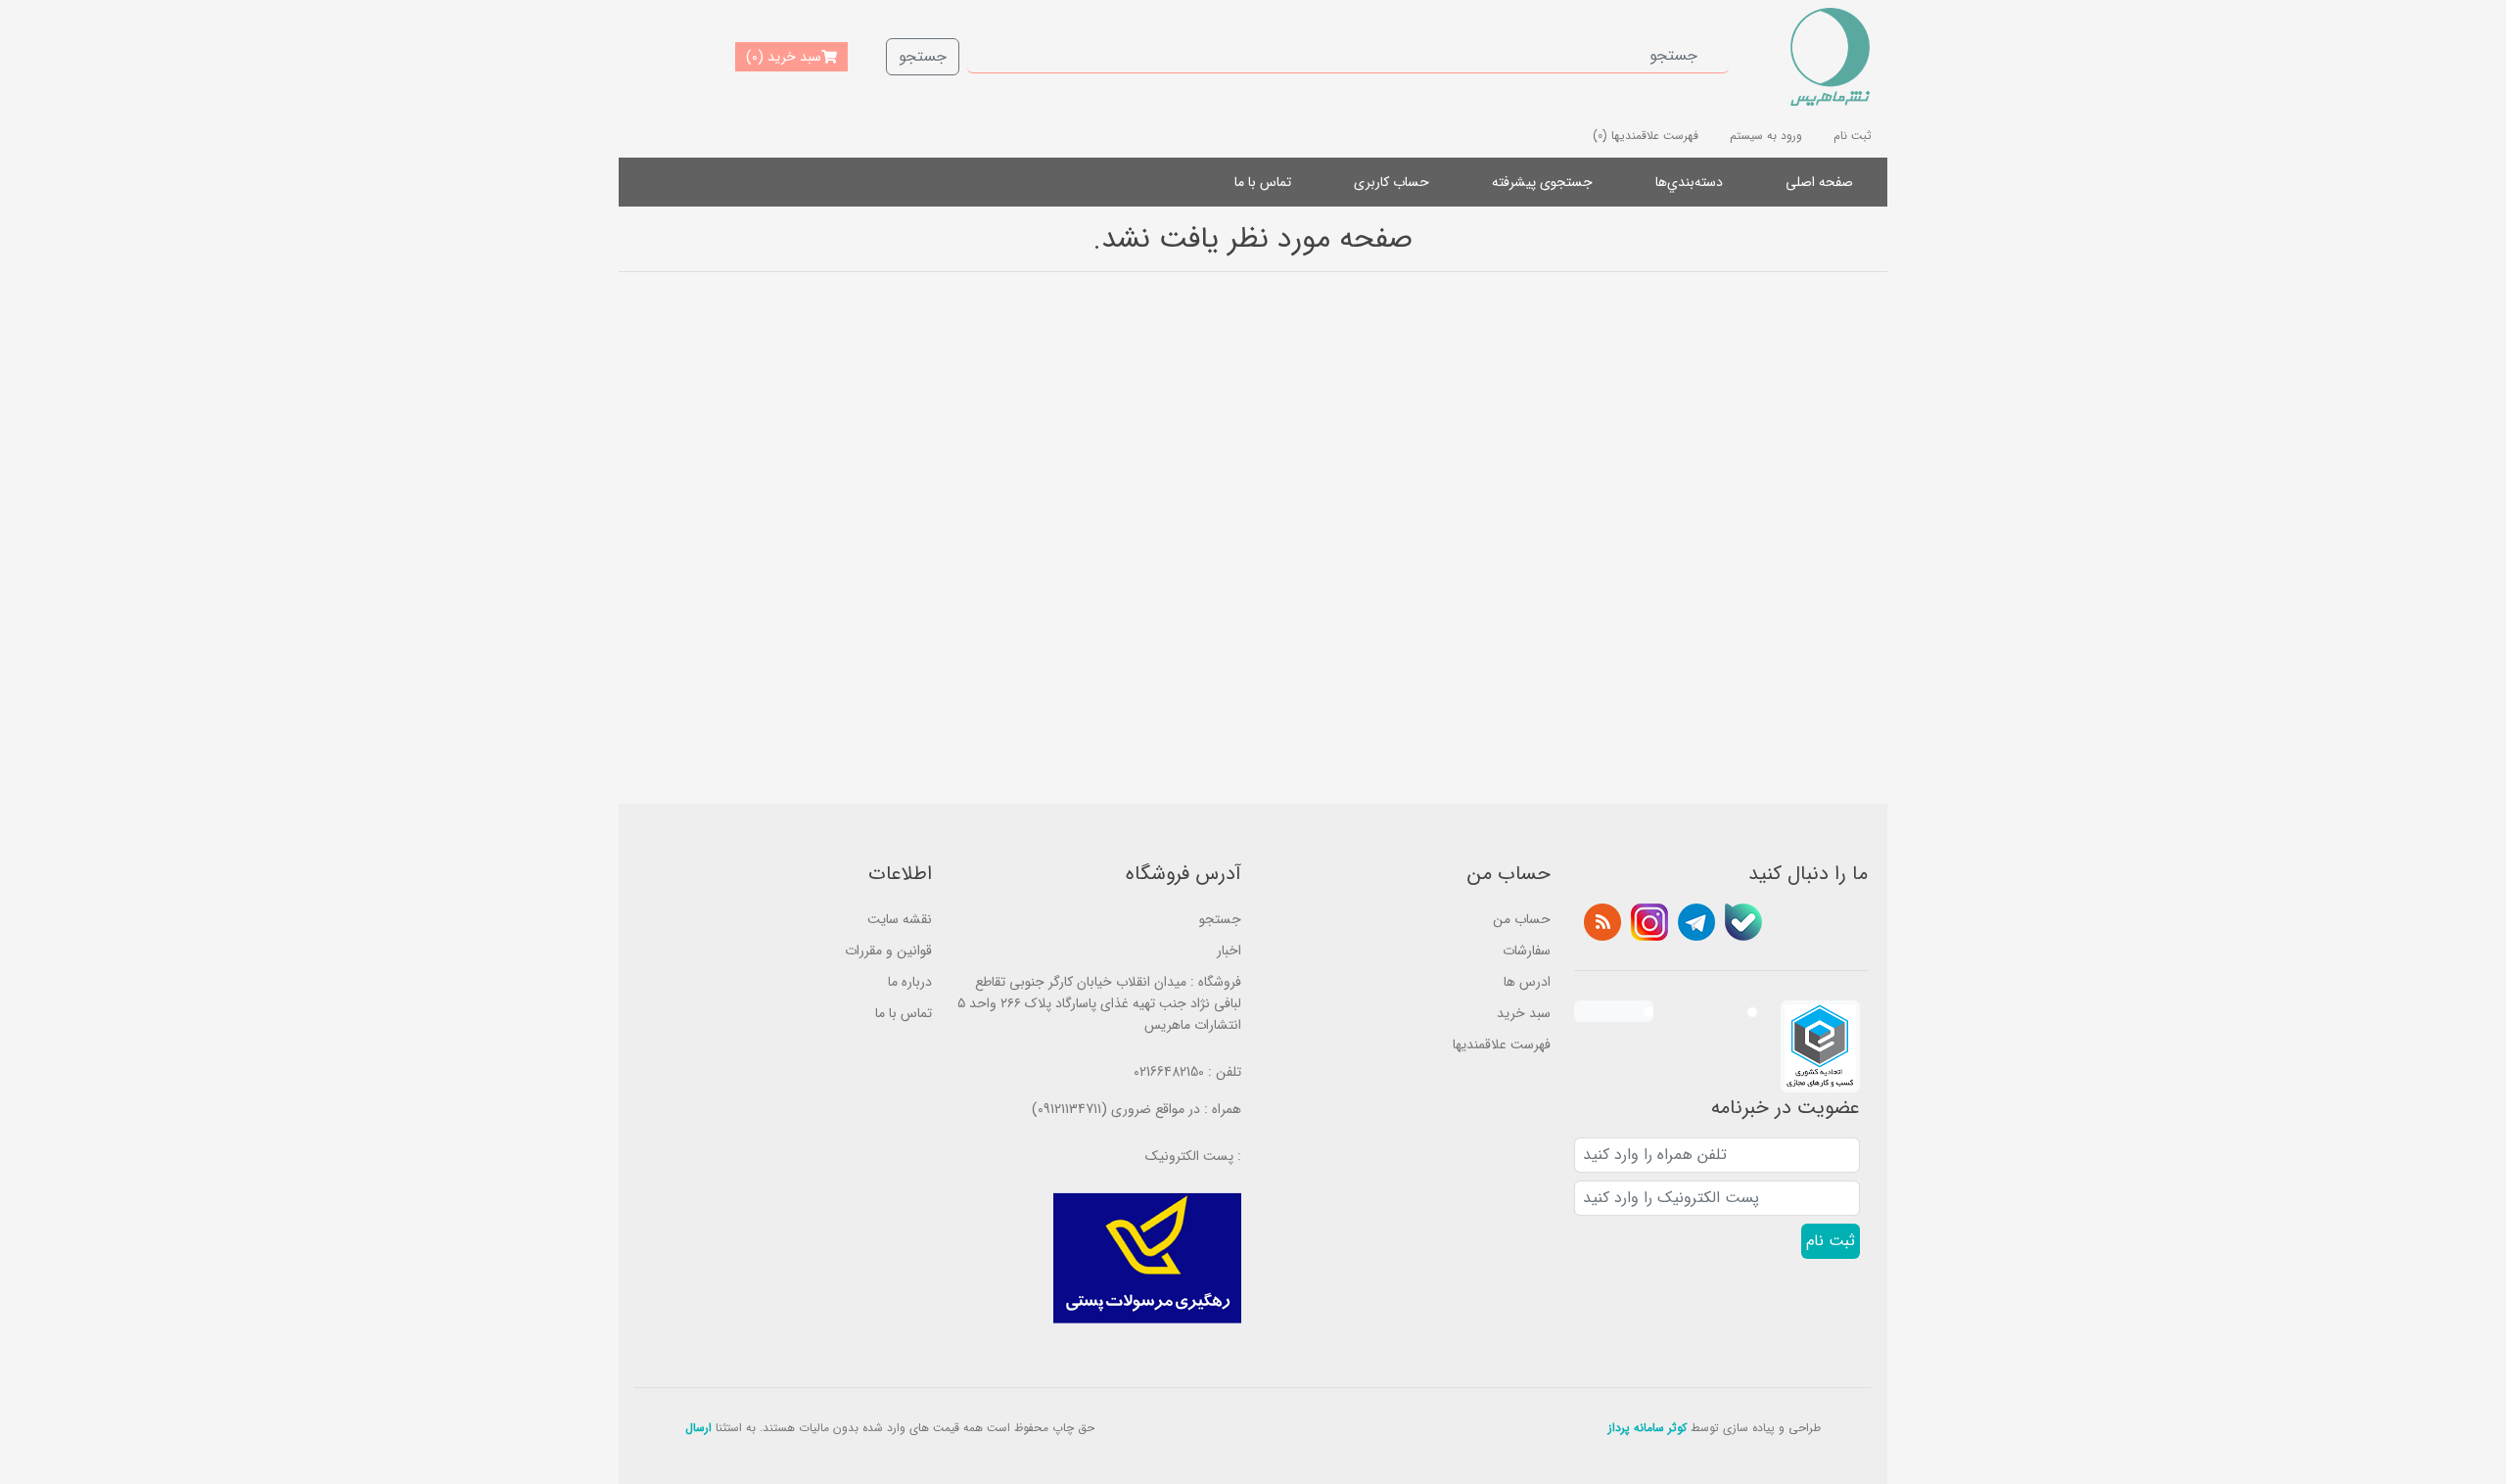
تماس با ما (1263, 182)
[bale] (1743, 922)
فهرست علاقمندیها (1502, 1044)
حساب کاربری (1392, 182)
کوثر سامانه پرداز (1647, 1428)
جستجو (923, 56)
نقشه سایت (900, 919)
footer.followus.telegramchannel (1696, 922)
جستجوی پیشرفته (1542, 182)
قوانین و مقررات (888, 951)
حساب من (1522, 919)
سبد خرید (1524, 1013)
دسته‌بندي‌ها (1689, 182)
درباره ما (910, 982)
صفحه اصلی (1819, 182)
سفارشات (1527, 951)
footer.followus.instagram (1649, 922)
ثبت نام (1853, 136)
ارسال (698, 1428)
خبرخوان (1602, 922)
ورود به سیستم (1766, 136)
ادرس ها (1527, 982)
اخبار (1229, 951)
